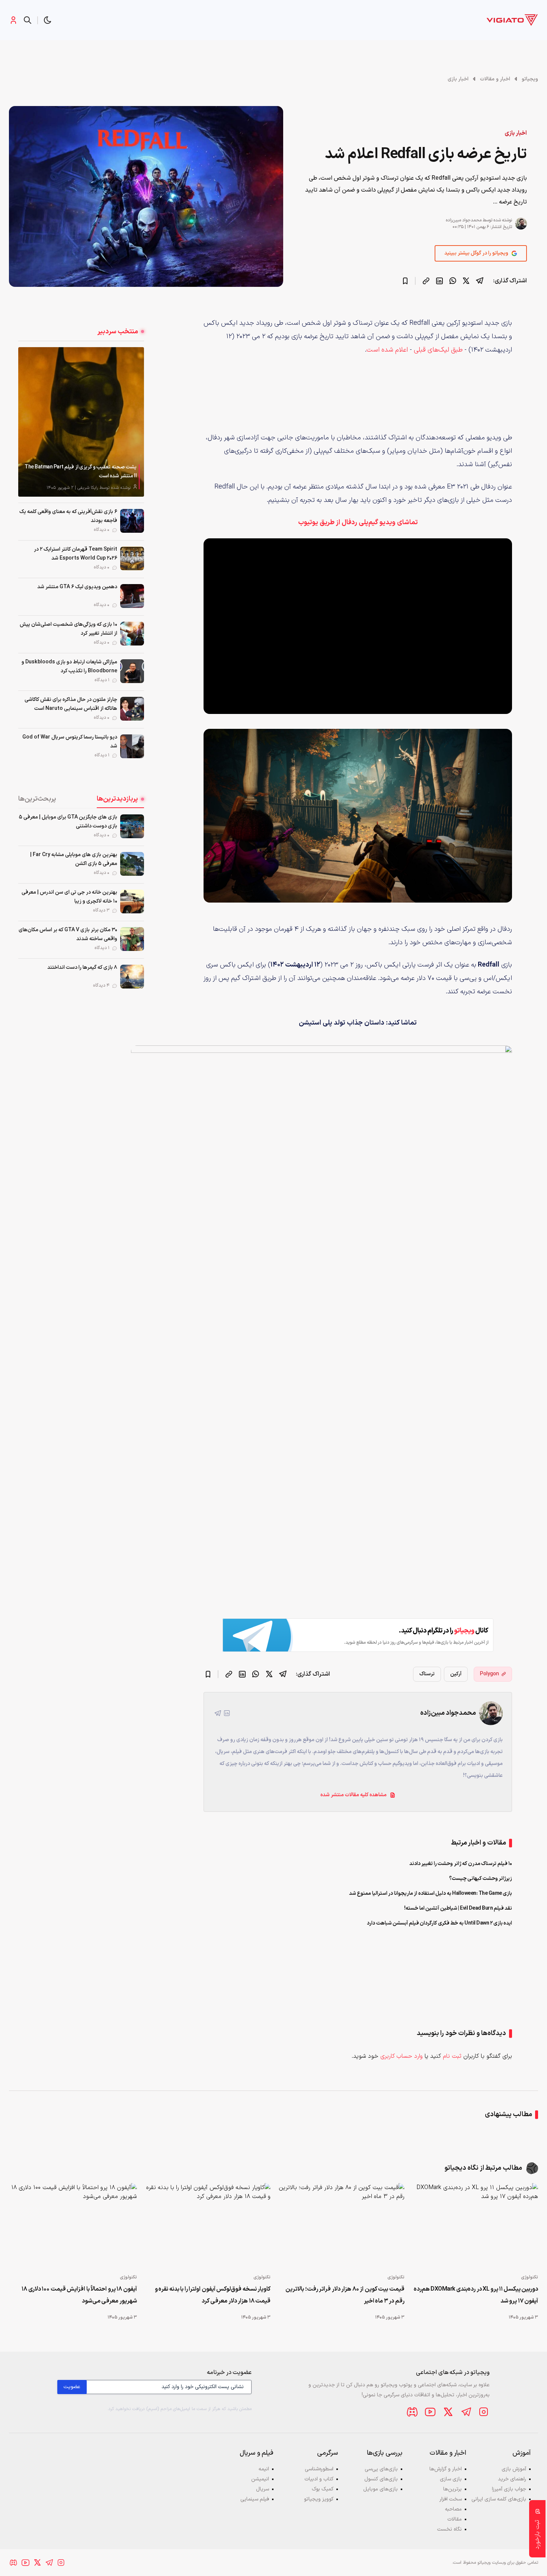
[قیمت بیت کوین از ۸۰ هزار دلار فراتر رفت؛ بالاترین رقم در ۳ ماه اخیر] (340, 2226)
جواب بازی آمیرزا (509, 2489)
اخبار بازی (458, 79)
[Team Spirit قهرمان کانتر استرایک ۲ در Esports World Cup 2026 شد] (132, 558)
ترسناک (427, 1674)
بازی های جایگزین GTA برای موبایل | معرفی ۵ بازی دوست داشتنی (68, 822)
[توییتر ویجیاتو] (448, 2412)
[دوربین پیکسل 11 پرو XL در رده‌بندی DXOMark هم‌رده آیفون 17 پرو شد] (474, 2226)
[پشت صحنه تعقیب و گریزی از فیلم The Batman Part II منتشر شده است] (81, 422)
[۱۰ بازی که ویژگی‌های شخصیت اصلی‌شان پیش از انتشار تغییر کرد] (132, 634)
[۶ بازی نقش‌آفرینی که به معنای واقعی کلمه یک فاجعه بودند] (132, 521)
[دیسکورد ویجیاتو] (412, 2412)
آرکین (456, 1674)
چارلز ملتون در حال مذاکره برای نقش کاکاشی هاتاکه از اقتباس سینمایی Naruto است (71, 704)
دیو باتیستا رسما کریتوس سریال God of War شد (70, 742)
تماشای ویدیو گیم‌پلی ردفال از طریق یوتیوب (358, 523)
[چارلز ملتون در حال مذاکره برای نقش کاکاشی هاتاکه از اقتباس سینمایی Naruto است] (132, 709)
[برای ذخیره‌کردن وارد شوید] (405, 281)
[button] (48, 20)
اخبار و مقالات (495, 79)
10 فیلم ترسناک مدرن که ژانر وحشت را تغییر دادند (461, 1864)
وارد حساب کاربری (402, 2056)
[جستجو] (28, 20)
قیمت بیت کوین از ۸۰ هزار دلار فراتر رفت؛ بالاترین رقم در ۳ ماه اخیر (345, 2295)
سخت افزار (451, 2499)
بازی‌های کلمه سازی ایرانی (499, 2499)
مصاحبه (453, 2509)
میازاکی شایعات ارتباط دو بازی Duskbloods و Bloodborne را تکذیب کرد (69, 667)
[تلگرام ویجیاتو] (466, 2412)
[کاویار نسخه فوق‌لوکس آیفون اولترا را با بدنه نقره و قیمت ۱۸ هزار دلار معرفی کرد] (207, 2226)
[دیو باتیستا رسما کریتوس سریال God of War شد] (132, 746)
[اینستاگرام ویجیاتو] (484, 2412)
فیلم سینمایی (255, 2499)
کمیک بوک (323, 2489)
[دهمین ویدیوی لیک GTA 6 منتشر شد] (132, 596)
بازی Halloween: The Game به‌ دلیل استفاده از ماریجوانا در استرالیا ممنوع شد (431, 1893)
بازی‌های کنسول (381, 2479)
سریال (263, 2489)
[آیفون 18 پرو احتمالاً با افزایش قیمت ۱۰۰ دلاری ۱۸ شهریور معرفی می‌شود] (73, 2226)
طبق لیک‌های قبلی (437, 350)
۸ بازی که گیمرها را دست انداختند (82, 967)
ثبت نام (452, 2056)
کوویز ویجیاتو (319, 2499)
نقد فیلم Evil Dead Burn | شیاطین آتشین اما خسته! (458, 1908)
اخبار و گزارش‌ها (446, 2469)
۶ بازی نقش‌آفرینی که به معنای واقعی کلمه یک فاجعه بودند (68, 516)
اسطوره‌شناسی (319, 2469)
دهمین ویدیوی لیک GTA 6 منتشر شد (77, 587)
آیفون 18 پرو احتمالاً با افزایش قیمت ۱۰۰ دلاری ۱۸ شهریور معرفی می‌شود (79, 2295)
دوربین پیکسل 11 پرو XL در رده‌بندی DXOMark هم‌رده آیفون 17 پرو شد (476, 2295)
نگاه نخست (450, 2529)
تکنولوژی (530, 2277)
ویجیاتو (530, 79)
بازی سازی (451, 2479)
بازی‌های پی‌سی (381, 2469)
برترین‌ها (452, 2489)
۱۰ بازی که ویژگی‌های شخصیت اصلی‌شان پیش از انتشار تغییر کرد (68, 629)
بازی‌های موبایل (380, 2489)
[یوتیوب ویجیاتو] (430, 2412)
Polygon (490, 1674)
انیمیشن (260, 2479)
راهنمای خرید (512, 2479)
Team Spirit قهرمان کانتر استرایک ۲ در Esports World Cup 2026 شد (76, 554)
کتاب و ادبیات (319, 2479)
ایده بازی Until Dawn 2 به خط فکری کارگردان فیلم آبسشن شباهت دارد (439, 1923)
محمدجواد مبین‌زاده (464, 220)
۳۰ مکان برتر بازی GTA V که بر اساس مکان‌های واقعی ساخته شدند (68, 934)
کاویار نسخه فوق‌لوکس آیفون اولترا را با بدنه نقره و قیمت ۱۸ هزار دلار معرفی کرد (213, 2295)
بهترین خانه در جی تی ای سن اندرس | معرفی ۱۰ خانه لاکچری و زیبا (69, 897)
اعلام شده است (387, 350)
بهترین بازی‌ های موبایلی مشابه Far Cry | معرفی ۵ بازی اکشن (74, 859)
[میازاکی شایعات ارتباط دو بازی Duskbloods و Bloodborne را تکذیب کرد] (132, 671)
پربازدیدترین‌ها (117, 799)
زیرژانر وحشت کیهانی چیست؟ (481, 1879)
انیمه (264, 2469)
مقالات (455, 2519)
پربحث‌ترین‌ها (37, 799)
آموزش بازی (514, 2469)
